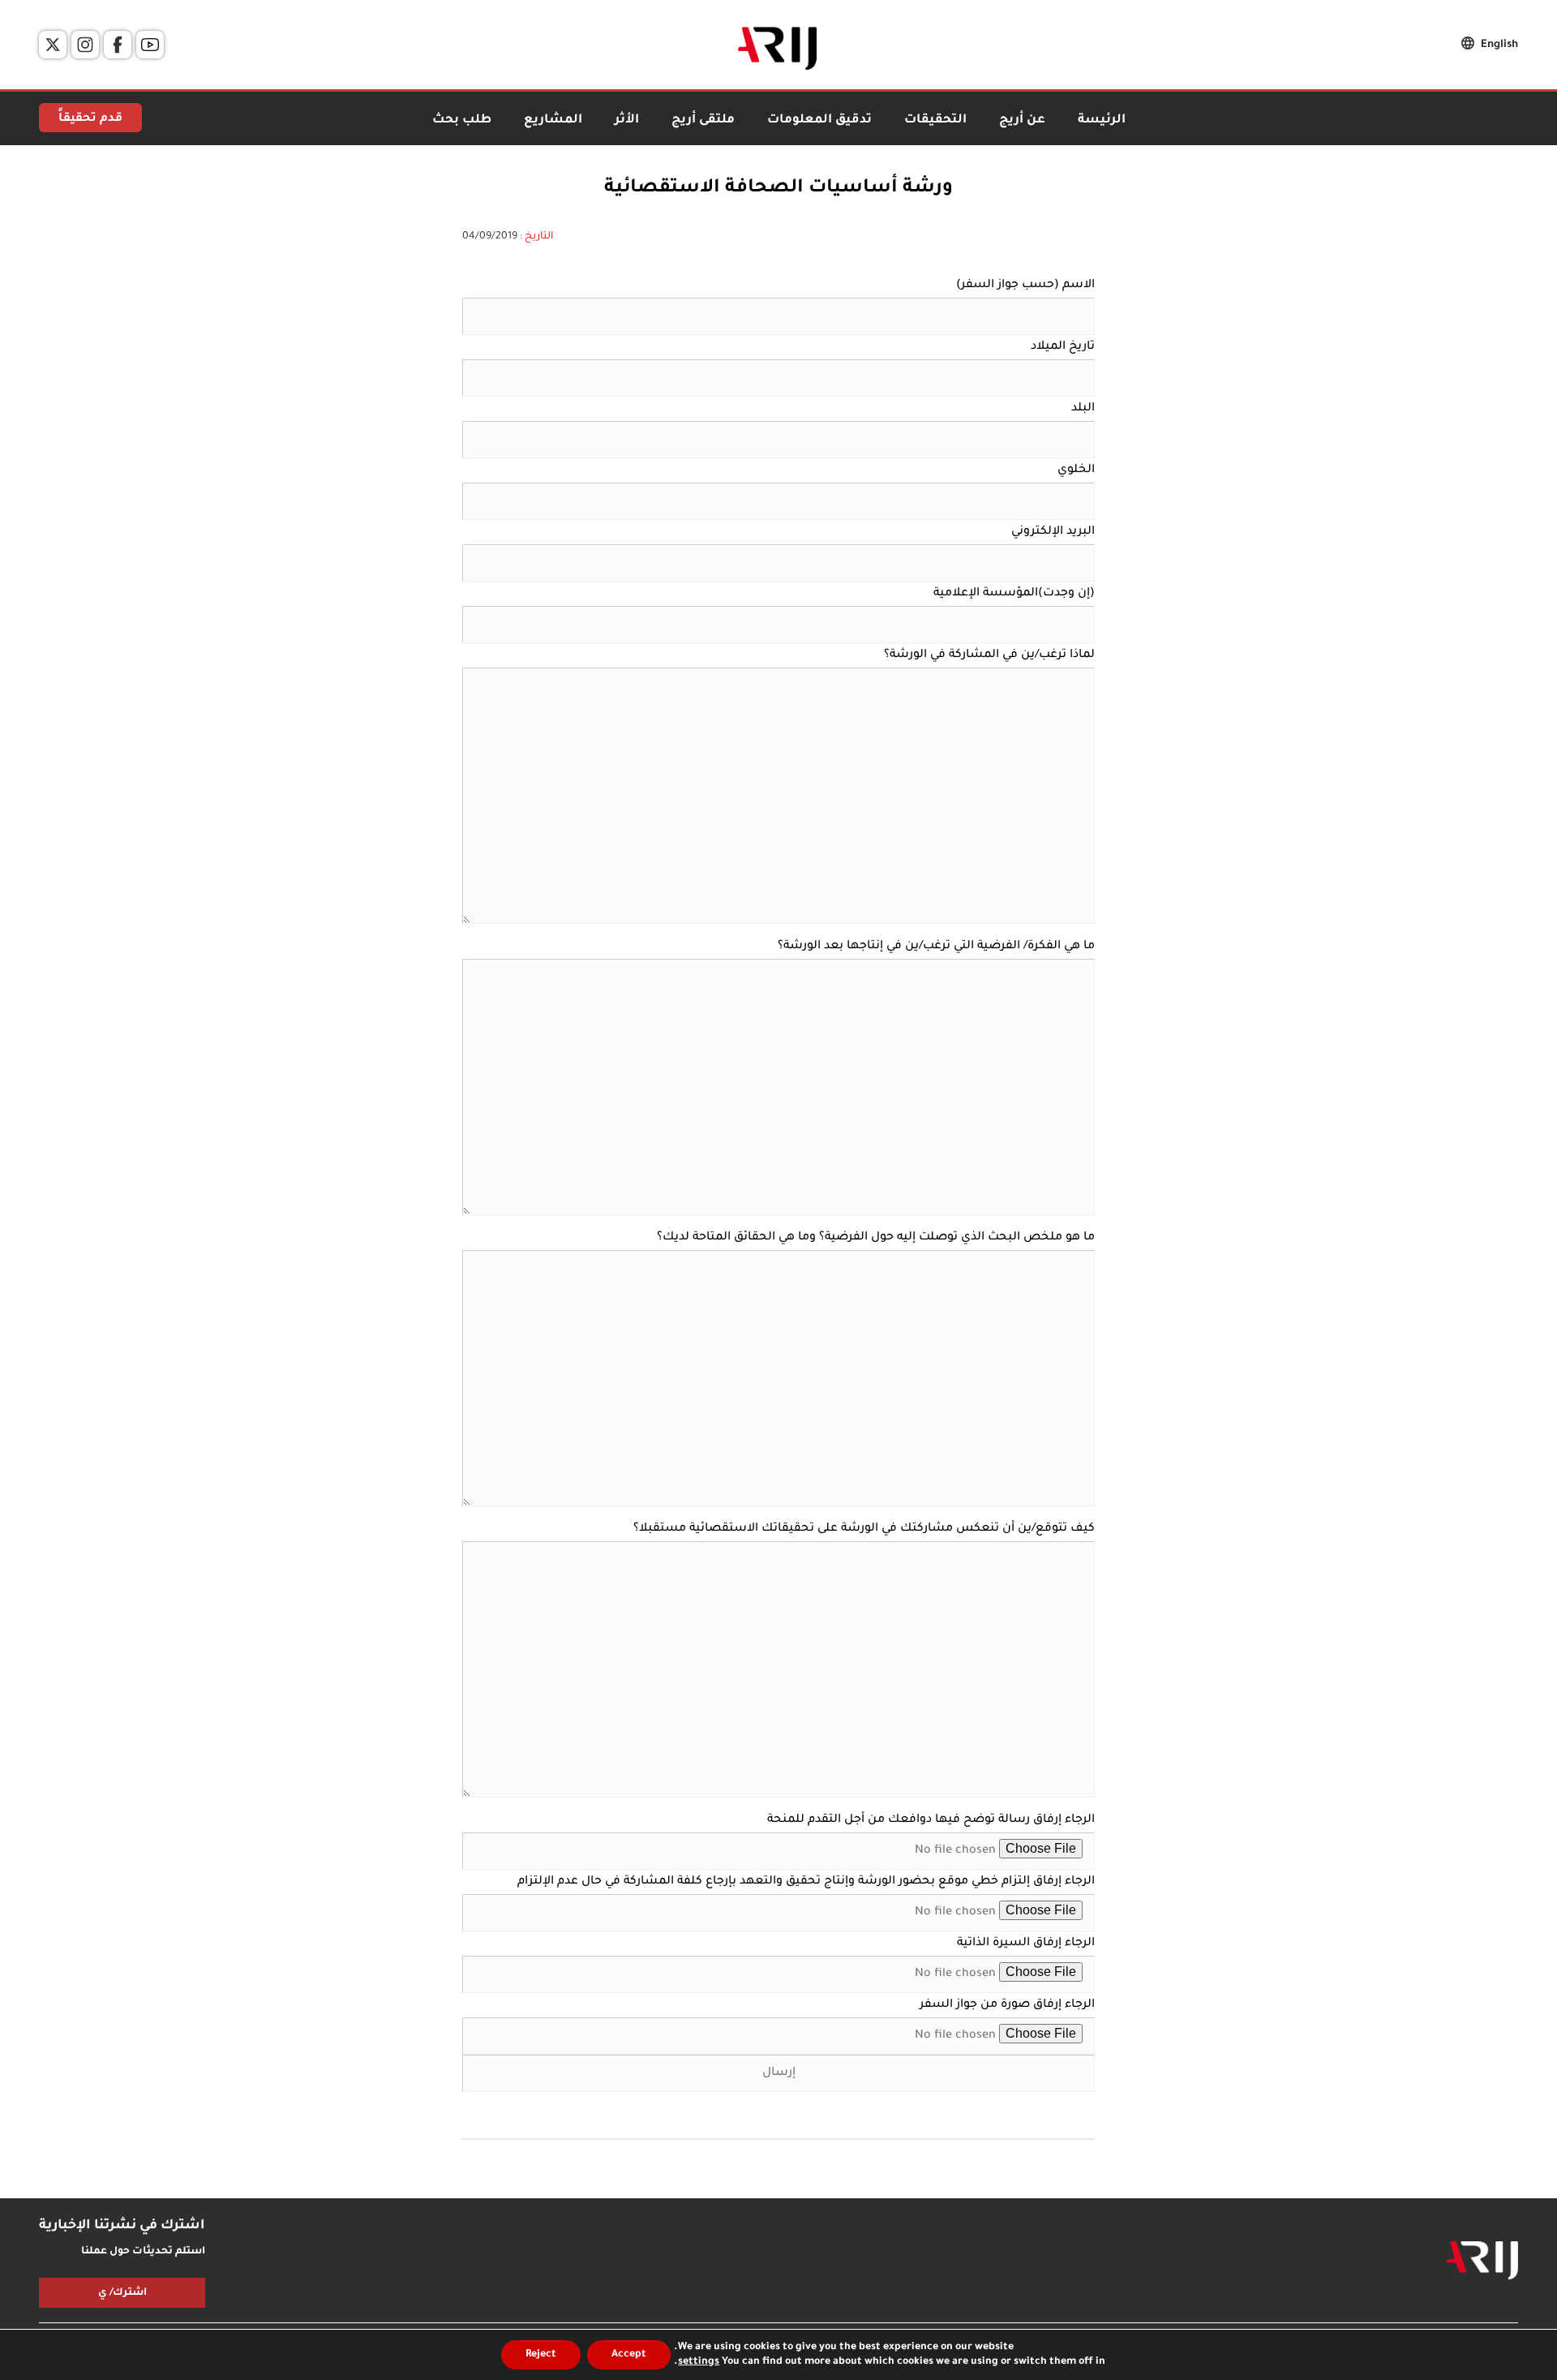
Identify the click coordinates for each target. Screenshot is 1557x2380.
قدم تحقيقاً (90, 119)
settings (699, 2362)
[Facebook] (118, 45)
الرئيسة (1102, 120)
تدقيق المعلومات (819, 120)
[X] (53, 45)
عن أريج (1022, 120)
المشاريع (553, 120)
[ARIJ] (1482, 2261)
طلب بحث (462, 120)
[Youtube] (150, 45)
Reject (541, 2355)
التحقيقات (935, 120)
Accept (629, 2355)
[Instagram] (85, 45)
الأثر (627, 120)
